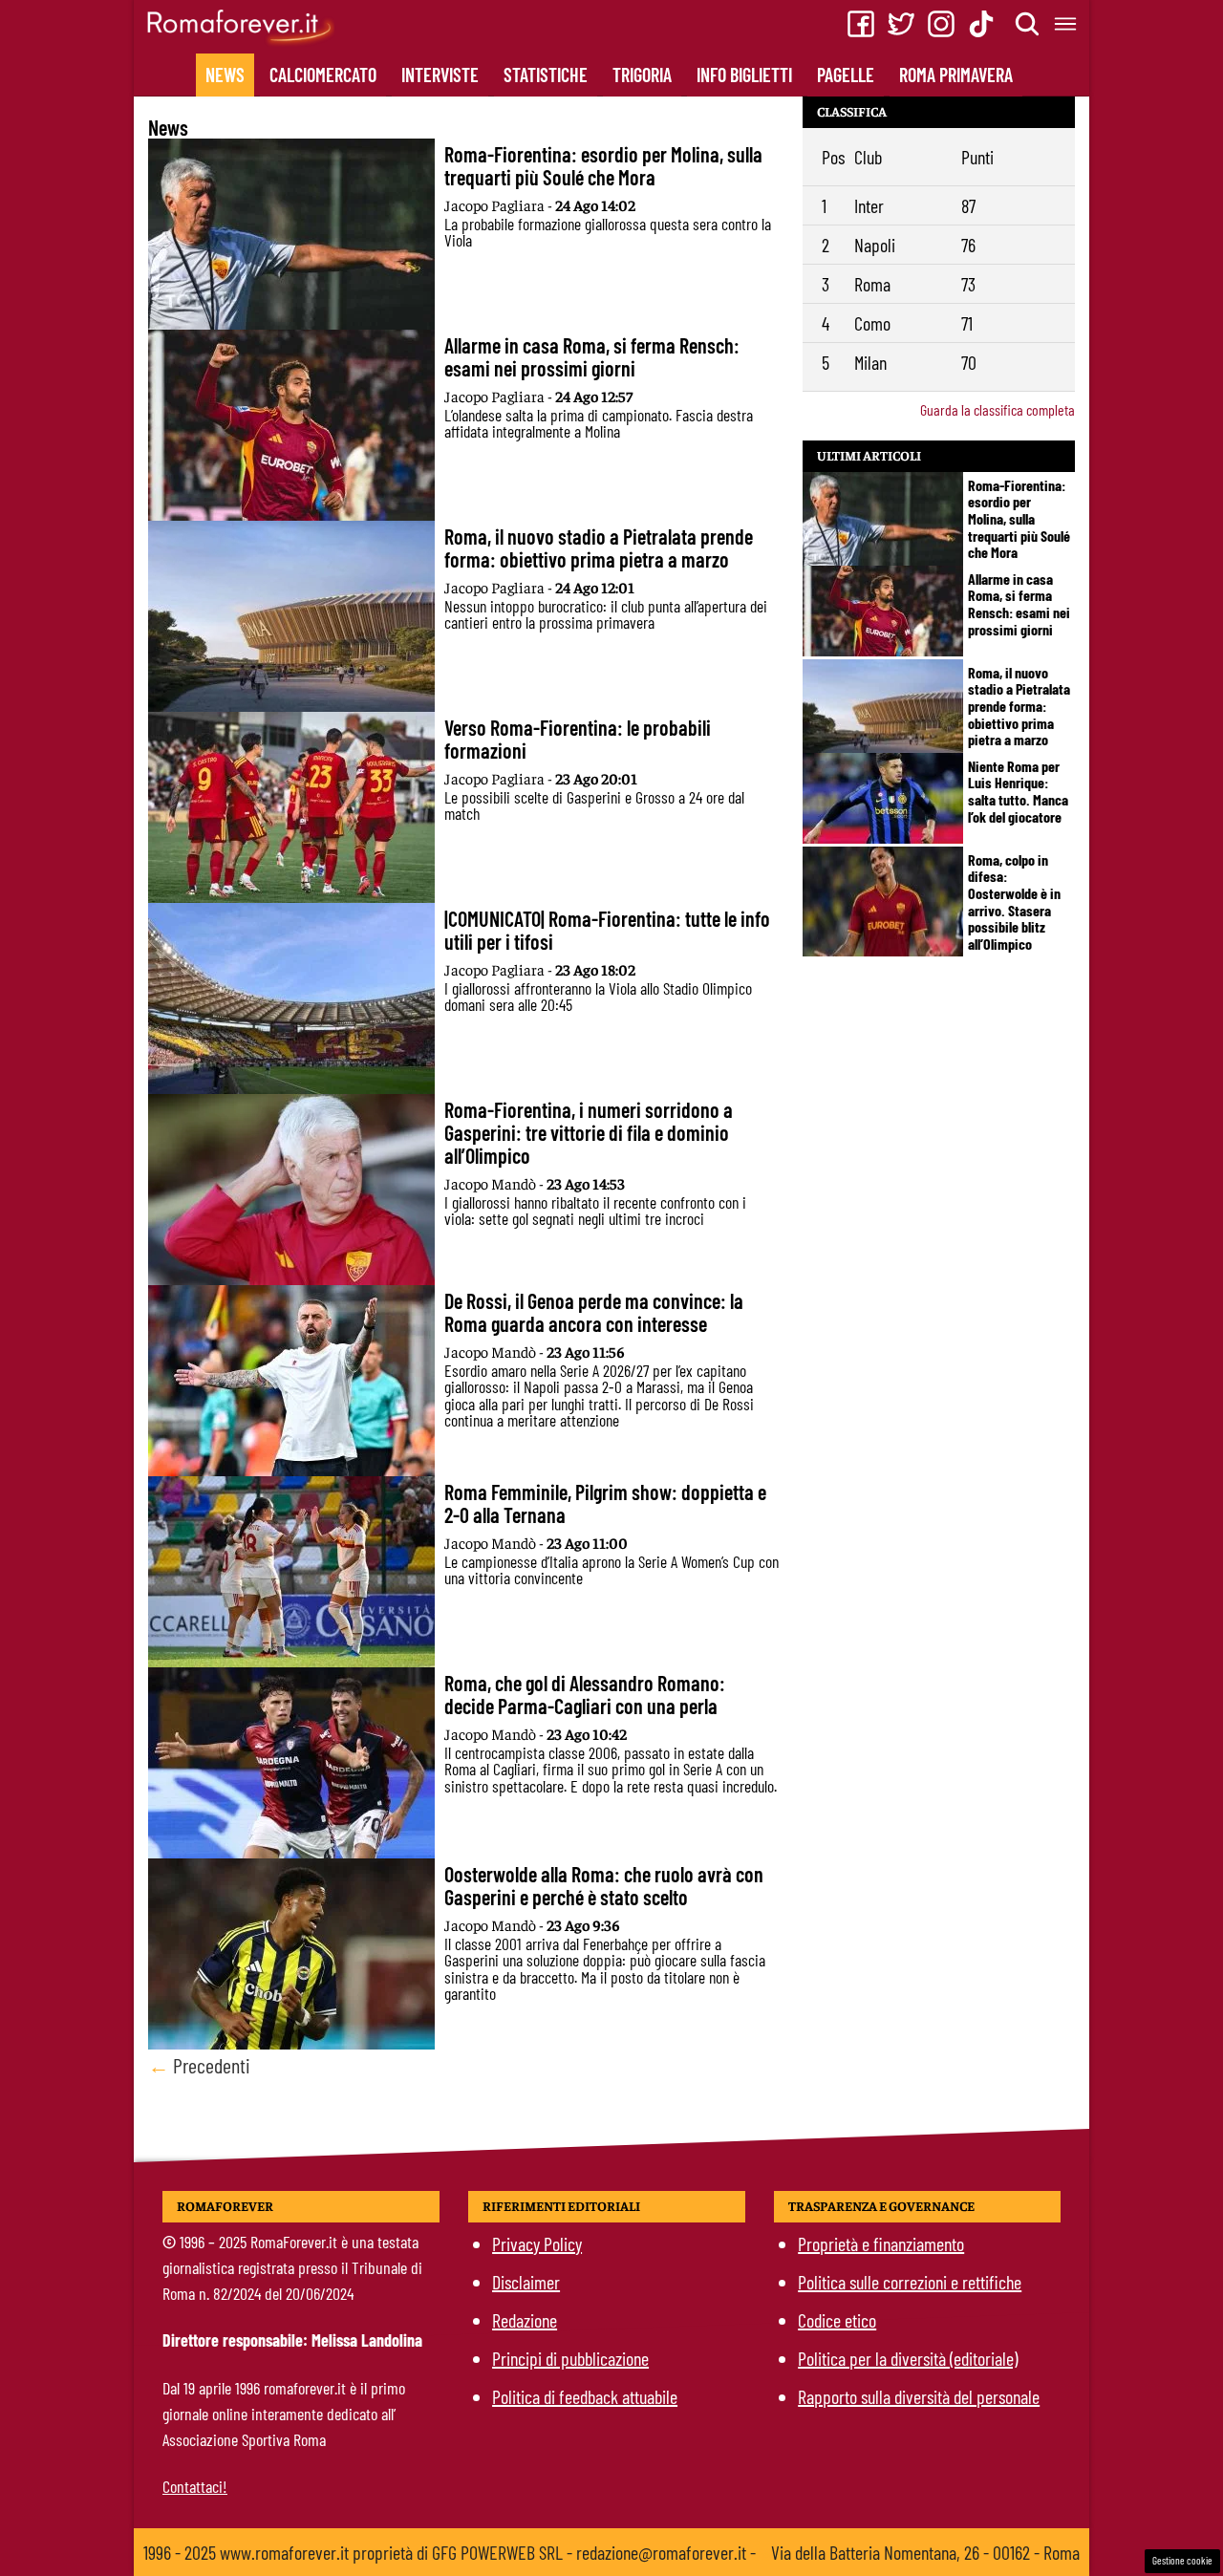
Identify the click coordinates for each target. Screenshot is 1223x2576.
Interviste (440, 75)
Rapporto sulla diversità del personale (919, 2396)
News (225, 75)
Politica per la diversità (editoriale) (908, 2358)
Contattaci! (195, 2486)
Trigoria (642, 75)
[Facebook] (861, 24)
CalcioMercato (323, 75)
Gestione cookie (1182, 2560)
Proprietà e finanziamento (881, 2243)
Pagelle (846, 75)
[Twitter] (901, 24)
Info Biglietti (744, 75)
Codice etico (837, 2320)
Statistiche (546, 75)
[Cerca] (1028, 24)
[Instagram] (941, 24)
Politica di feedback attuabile (585, 2396)
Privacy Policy (537, 2243)
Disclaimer (526, 2282)
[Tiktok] (981, 24)
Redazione (525, 2320)
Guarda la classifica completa (998, 409)
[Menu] (1066, 24)
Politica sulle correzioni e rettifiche (910, 2282)
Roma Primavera (956, 75)
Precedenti (199, 2065)
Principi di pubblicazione (570, 2358)
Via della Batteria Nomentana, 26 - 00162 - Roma (925, 2552)
